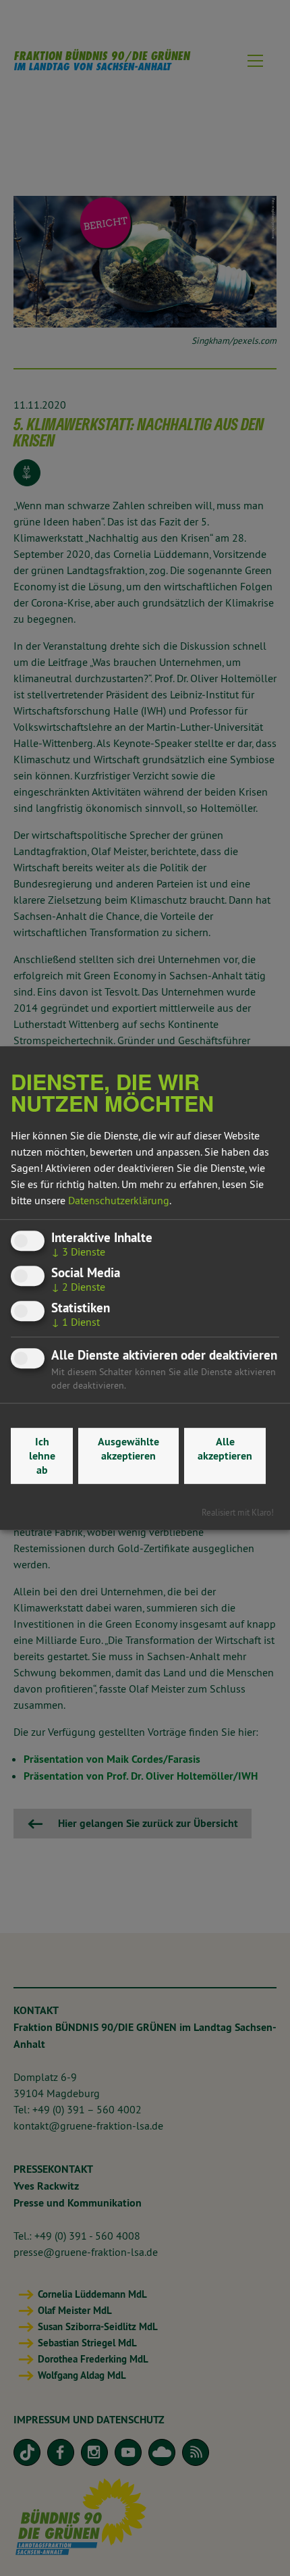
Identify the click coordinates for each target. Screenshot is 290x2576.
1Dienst (76, 1322)
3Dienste (78, 1252)
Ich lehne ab (42, 1456)
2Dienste (78, 1287)
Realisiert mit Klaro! (238, 1512)
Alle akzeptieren (225, 1449)
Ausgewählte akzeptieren (128, 1449)
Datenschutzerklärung (119, 1200)
